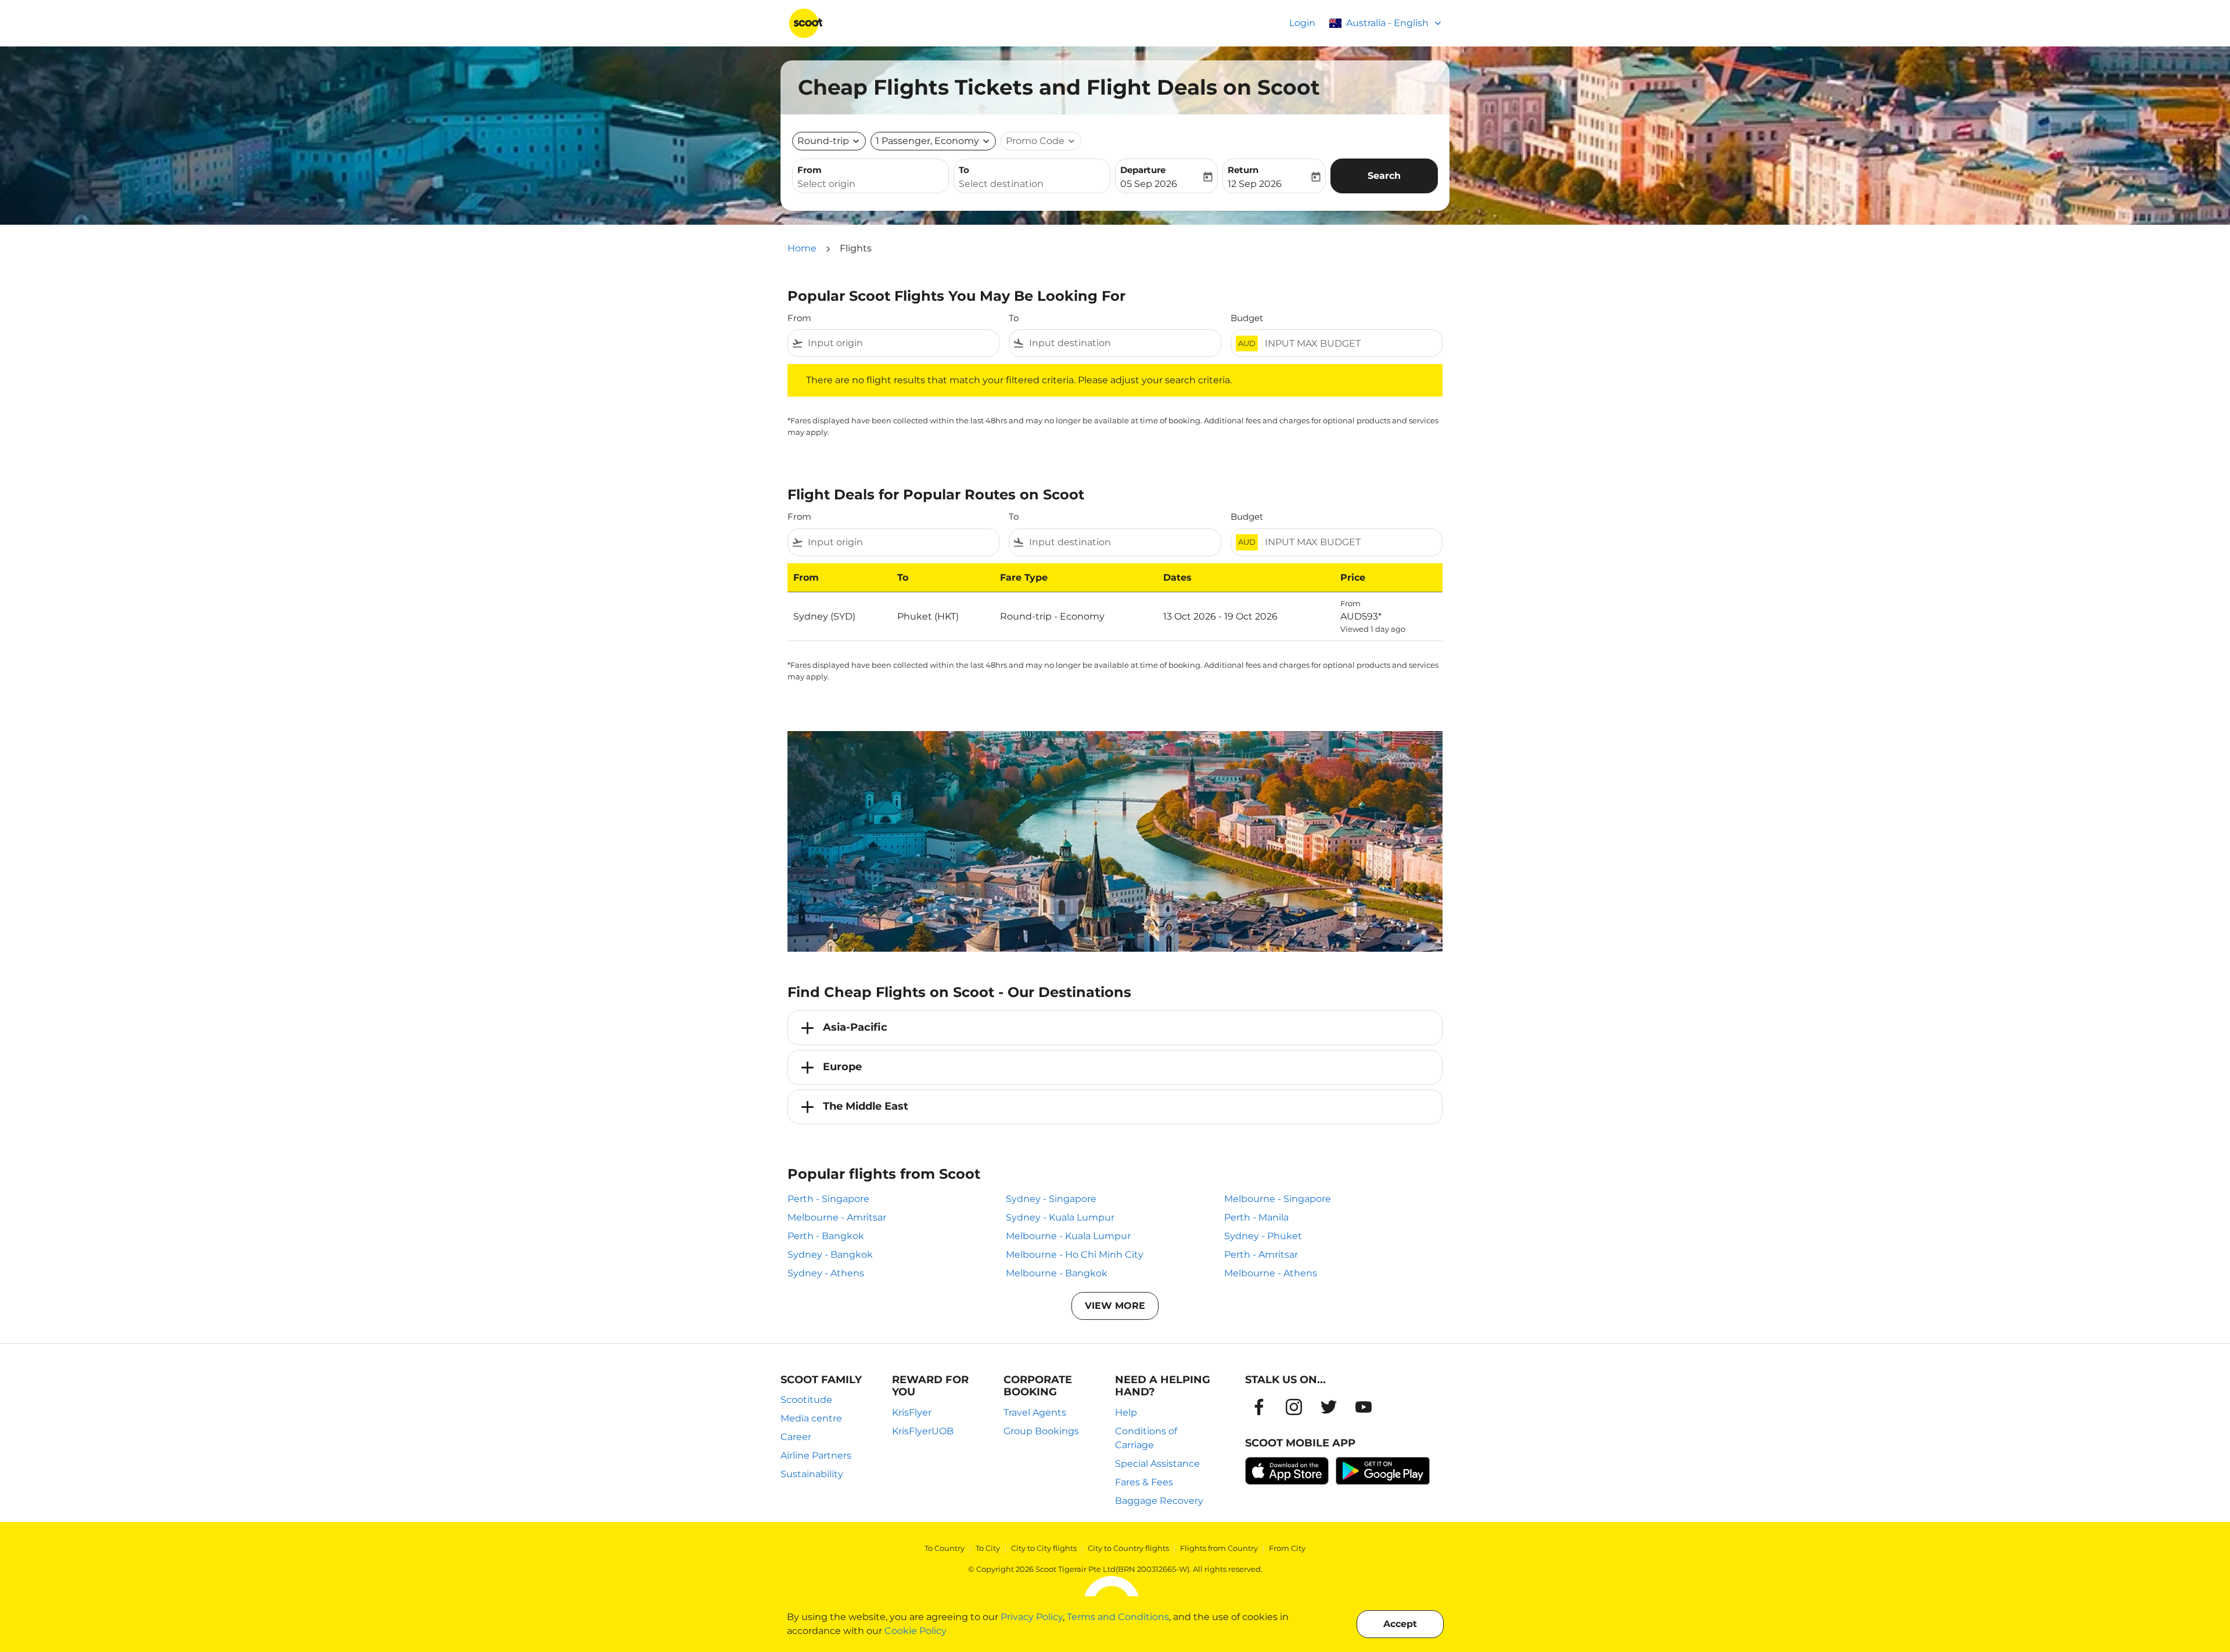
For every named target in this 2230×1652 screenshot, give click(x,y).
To (964, 170)
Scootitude (806, 1400)
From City (1287, 1548)
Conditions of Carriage (1146, 1438)
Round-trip (823, 141)
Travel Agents (1035, 1412)
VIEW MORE (1115, 1306)
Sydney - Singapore (1051, 1199)
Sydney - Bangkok (830, 1255)
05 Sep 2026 (1149, 184)
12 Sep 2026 (1255, 184)
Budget (1247, 318)
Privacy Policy (1032, 1617)
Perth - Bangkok (826, 1236)
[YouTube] (1364, 1407)
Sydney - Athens (826, 1273)
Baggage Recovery (1159, 1501)
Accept (1400, 1624)
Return (1243, 170)
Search (1384, 176)
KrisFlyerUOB (923, 1431)
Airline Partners (816, 1455)
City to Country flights (1128, 1548)
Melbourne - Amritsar (837, 1217)
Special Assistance (1157, 1464)
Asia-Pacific (855, 1027)
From (810, 170)
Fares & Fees (1144, 1482)
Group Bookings (1041, 1431)
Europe (842, 1067)
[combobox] (871, 184)
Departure (1143, 170)
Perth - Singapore (828, 1199)
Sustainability (812, 1474)
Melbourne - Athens (1271, 1273)
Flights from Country (1219, 1548)
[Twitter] (1329, 1407)
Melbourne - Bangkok (1057, 1273)
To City (988, 1548)
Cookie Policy (916, 1631)
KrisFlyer (912, 1412)
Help (1126, 1412)
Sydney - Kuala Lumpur (1060, 1217)
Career (796, 1437)
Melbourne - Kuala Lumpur (1068, 1236)
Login (1302, 23)
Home (802, 248)
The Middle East (866, 1106)
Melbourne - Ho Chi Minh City (1075, 1255)
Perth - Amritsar (1261, 1255)
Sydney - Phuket (1263, 1236)
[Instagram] (1294, 1407)
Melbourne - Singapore (1278, 1199)
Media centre (811, 1418)
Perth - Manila (1256, 1217)
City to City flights (1044, 1548)
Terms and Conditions (1118, 1617)
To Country (945, 1548)
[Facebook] (1259, 1407)
